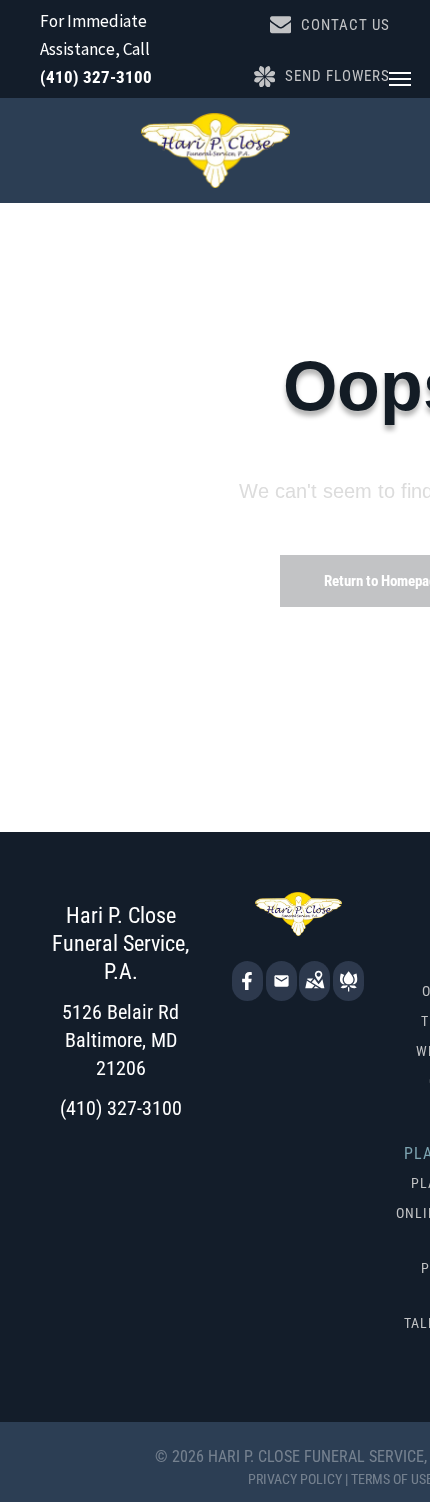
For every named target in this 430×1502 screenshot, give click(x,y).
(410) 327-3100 (96, 77)
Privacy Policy (295, 1479)
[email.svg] (281, 987)
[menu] (400, 79)
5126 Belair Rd (120, 1012)
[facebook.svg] (247, 994)
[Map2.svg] (314, 994)
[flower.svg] (348, 994)
